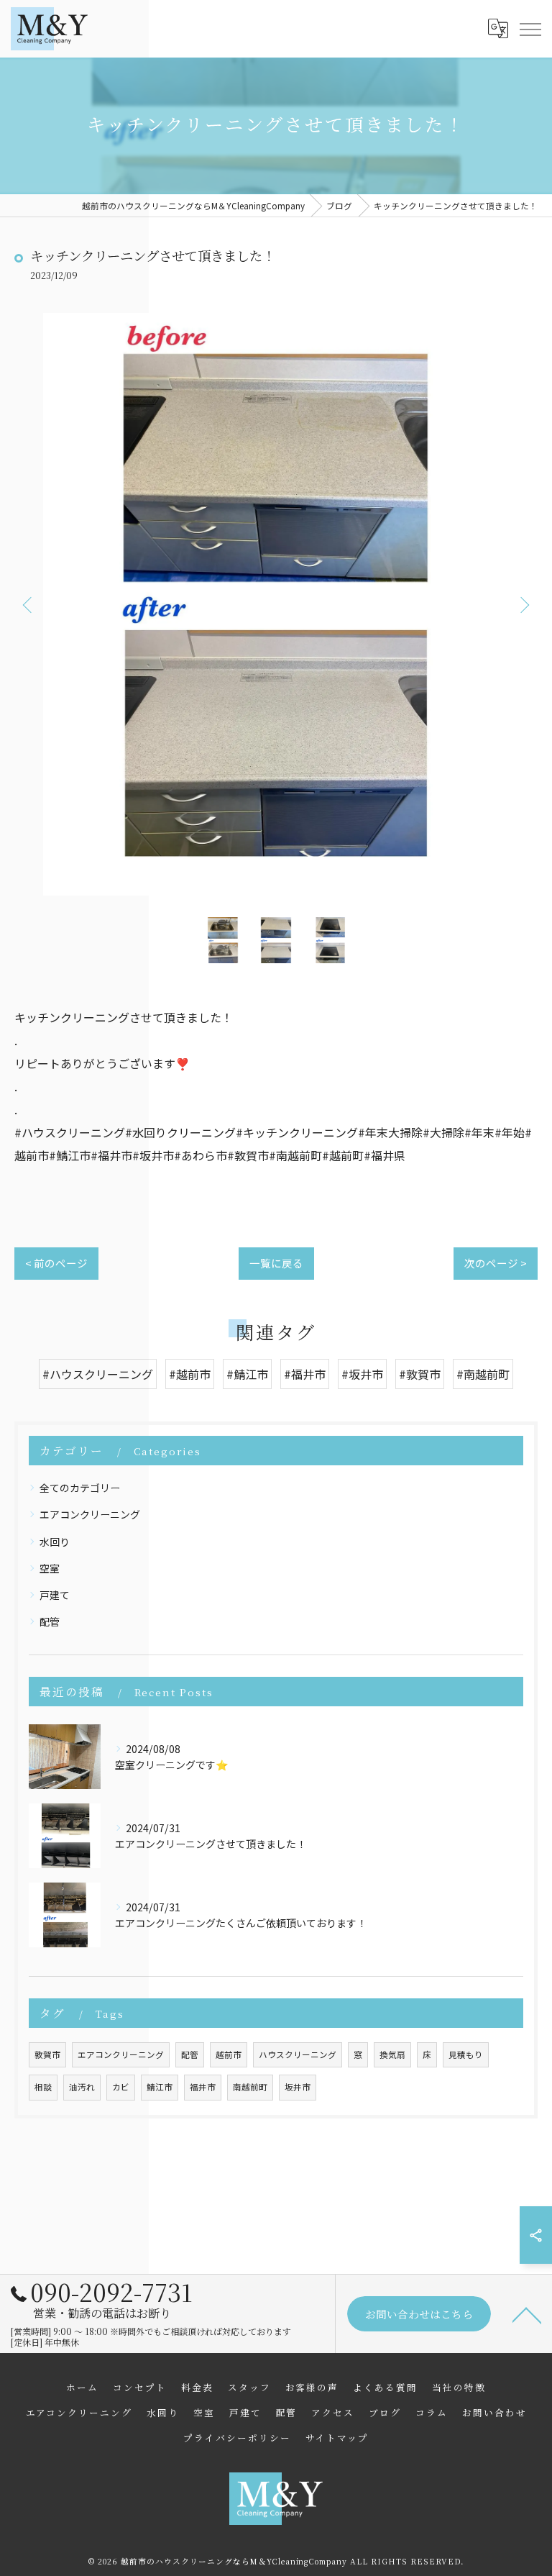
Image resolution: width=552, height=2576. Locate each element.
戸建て (55, 1595)
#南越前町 (483, 1374)
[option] (276, 604)
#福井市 (305, 1374)
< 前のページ (56, 1263)
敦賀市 (47, 2054)
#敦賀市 (420, 1374)
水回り (55, 1542)
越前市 (229, 2054)
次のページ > (496, 1263)
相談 (43, 2087)
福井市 (203, 2087)
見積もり (466, 2054)
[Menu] (530, 28)
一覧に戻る (276, 1263)
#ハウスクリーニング (98, 1374)
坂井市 (298, 2087)
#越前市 (190, 1374)
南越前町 (250, 2087)
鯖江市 (160, 2087)
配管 (50, 1621)
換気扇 (392, 2054)
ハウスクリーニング (298, 2054)
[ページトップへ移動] (527, 2314)
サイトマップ (337, 2438)
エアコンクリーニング (90, 1514)
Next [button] (523, 604)
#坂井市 (362, 1374)
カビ (121, 2087)
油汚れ (82, 2087)
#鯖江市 (247, 1374)
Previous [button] (29, 604)
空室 (50, 1568)
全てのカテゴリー (80, 1488)
